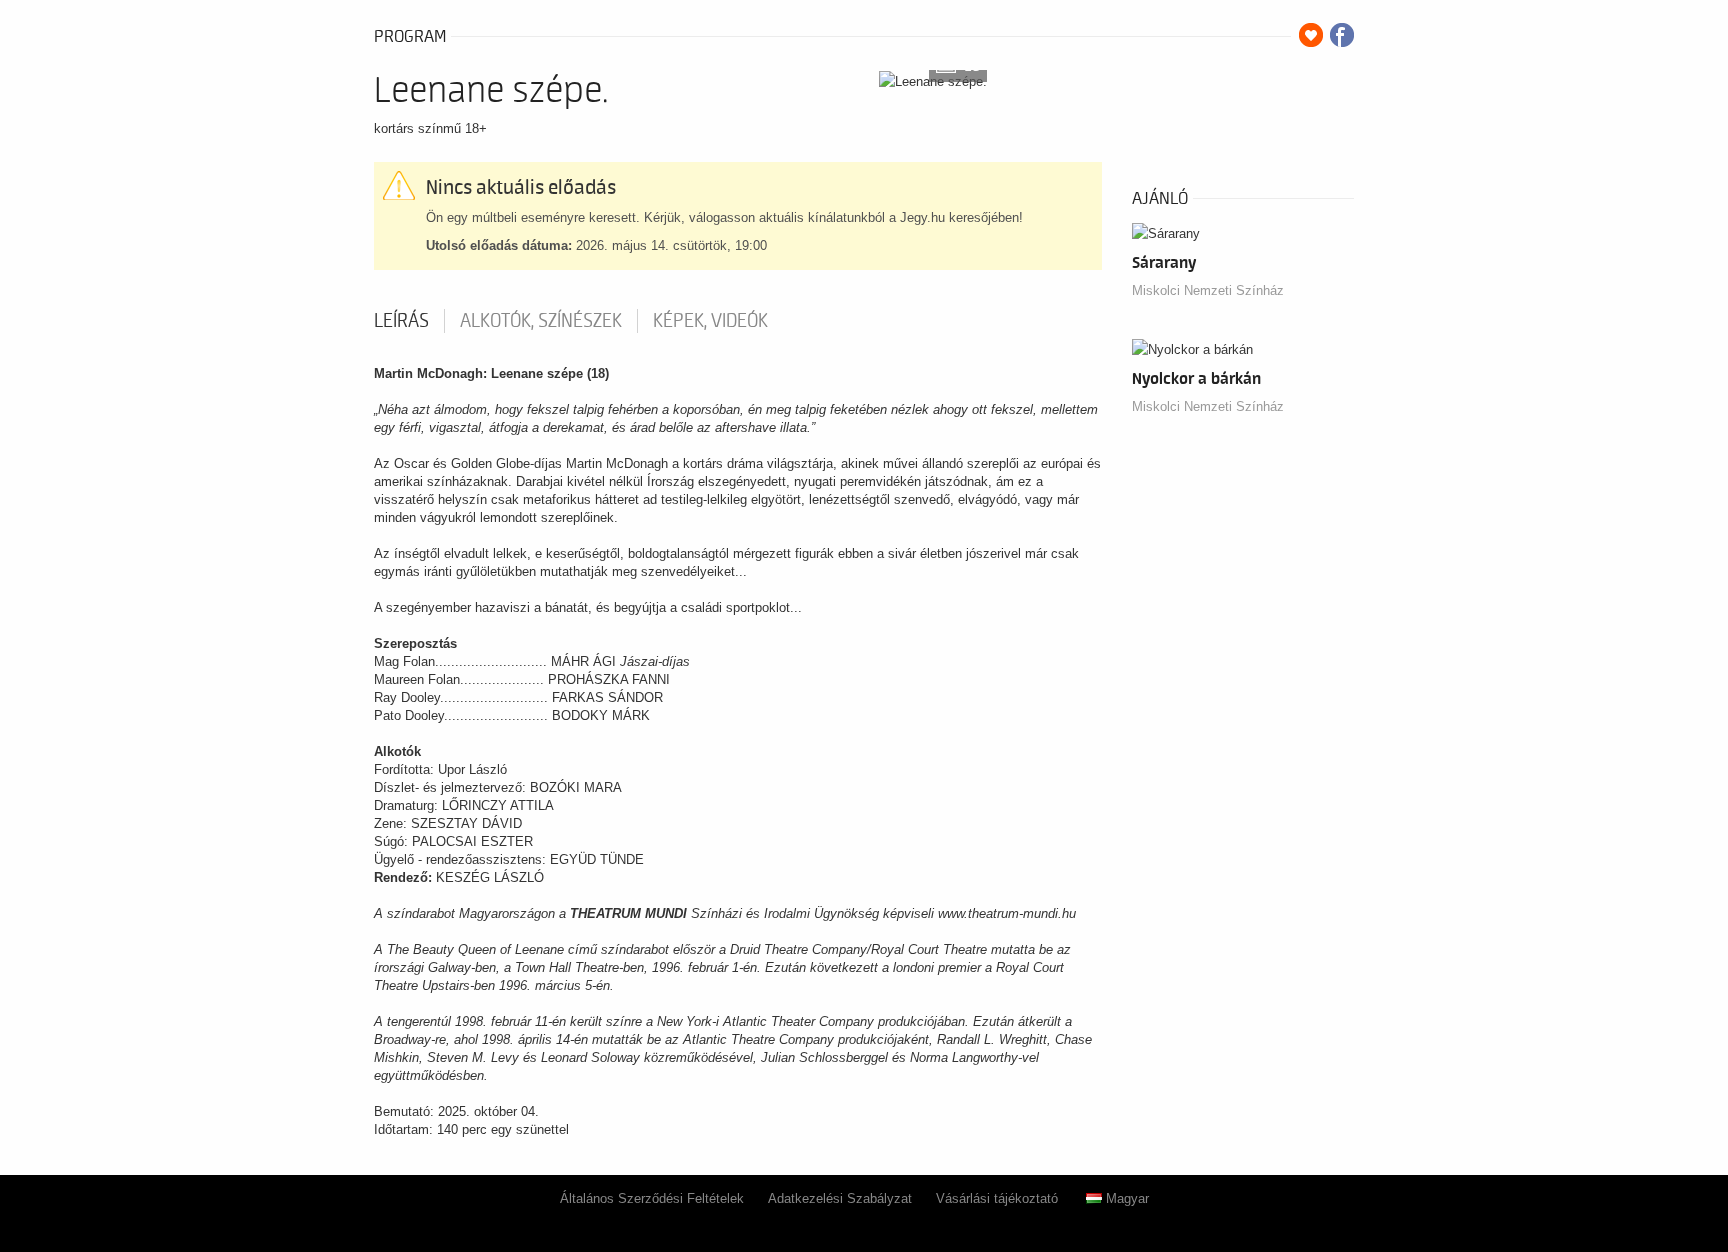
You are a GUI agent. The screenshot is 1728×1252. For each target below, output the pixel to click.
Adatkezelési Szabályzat (840, 1198)
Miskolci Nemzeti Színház (1208, 290)
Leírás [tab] (401, 321)
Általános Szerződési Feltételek (652, 1198)
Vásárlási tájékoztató (997, 1198)
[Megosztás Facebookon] (1342, 35)
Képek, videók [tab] (710, 321)
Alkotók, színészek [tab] (541, 321)
